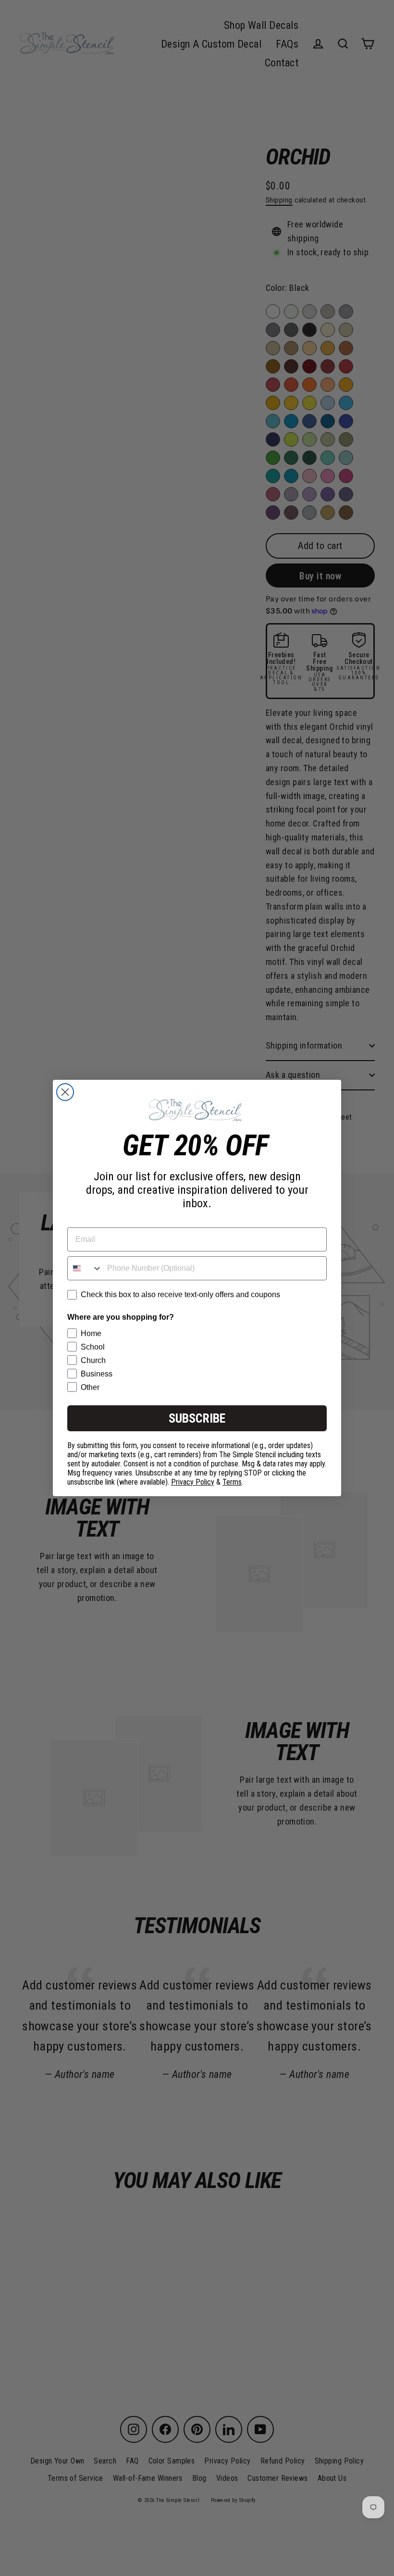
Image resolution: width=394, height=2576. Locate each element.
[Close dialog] (65, 1092)
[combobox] (85, 1268)
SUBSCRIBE (197, 1418)
